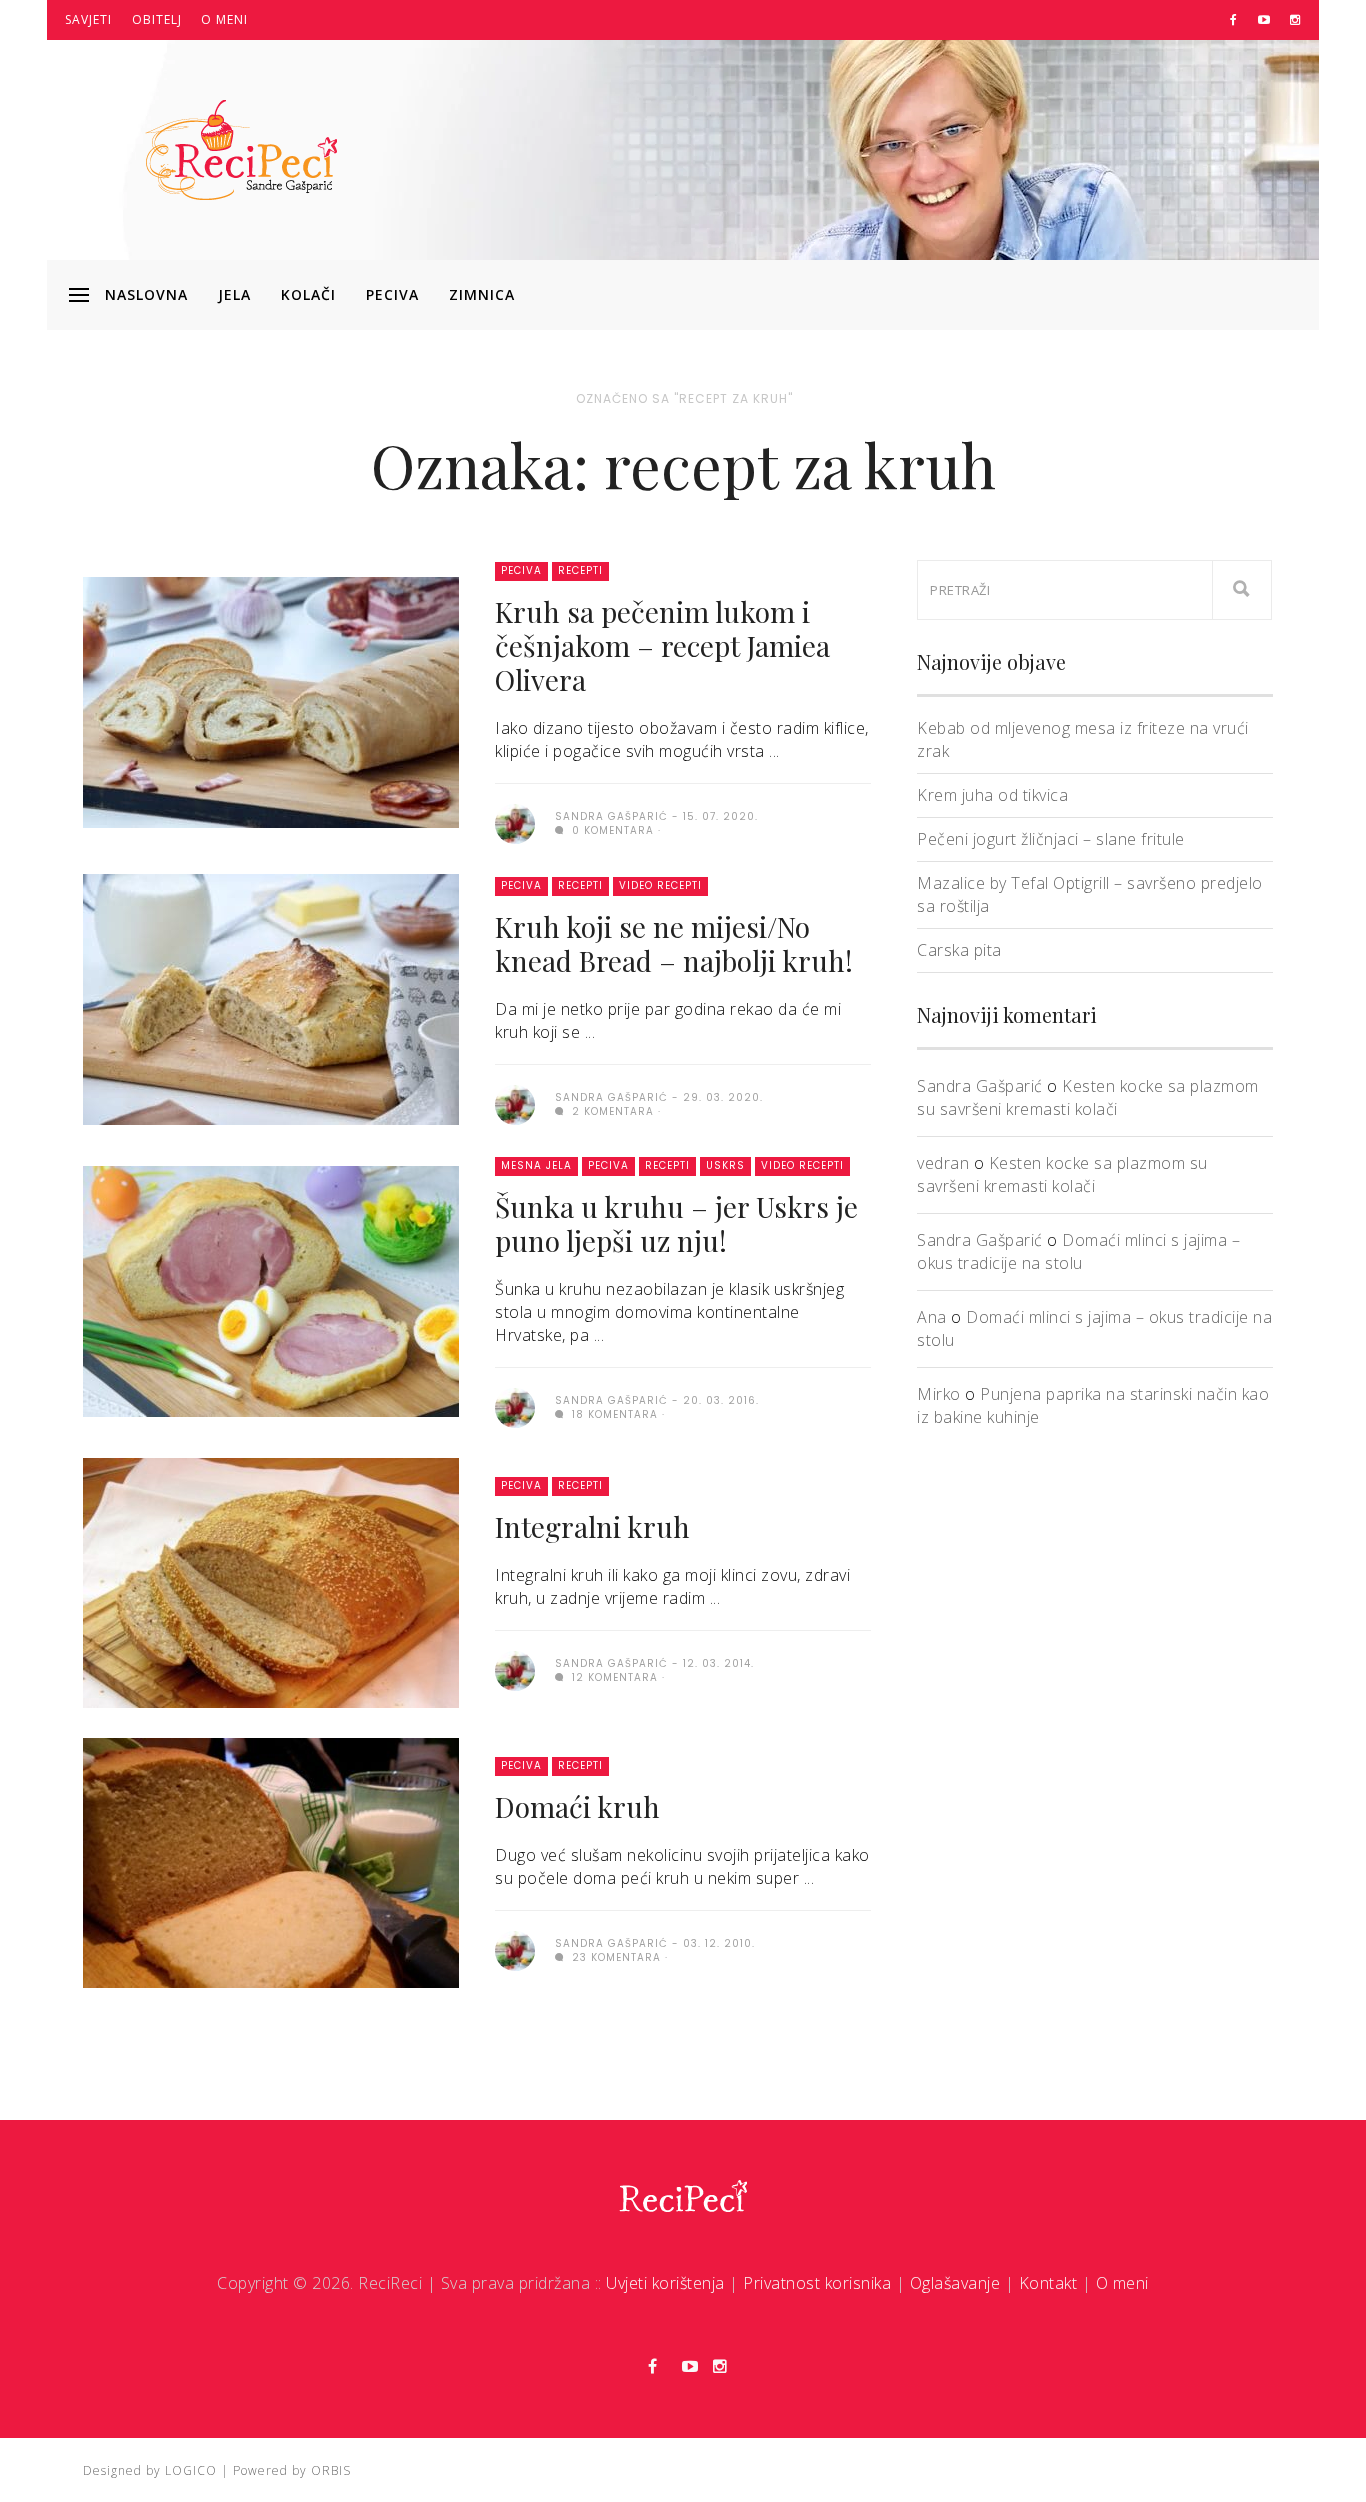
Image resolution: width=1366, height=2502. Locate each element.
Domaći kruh (577, 1806)
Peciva (392, 294)
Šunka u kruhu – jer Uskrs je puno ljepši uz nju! (676, 1223)
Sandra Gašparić (980, 1086)
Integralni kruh (592, 1526)
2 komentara (611, 1111)
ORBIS (331, 2470)
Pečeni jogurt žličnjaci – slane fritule (1051, 839)
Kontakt (1048, 2283)
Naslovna (146, 294)
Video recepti (660, 885)
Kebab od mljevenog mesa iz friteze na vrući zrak (1083, 739)
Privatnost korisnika (817, 2283)
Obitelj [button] (157, 19)
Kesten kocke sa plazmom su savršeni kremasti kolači (1088, 1097)
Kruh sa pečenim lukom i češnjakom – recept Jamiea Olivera (662, 645)
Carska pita (959, 950)
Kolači (308, 294)
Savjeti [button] (88, 19)
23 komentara (614, 1957)
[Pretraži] (1242, 590)
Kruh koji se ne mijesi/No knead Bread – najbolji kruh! (674, 943)
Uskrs (725, 1165)
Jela (234, 294)
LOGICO (191, 2470)
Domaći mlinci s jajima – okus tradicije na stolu (1078, 1251)
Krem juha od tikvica (992, 795)
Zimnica (482, 294)
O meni (224, 19)
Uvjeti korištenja (665, 2283)
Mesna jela (536, 1165)
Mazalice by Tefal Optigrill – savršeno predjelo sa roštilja (1090, 894)
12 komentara (613, 1677)
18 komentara (613, 1414)
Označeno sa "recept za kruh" (684, 398)
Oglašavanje (955, 2283)
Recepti (580, 570)
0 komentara (611, 830)
